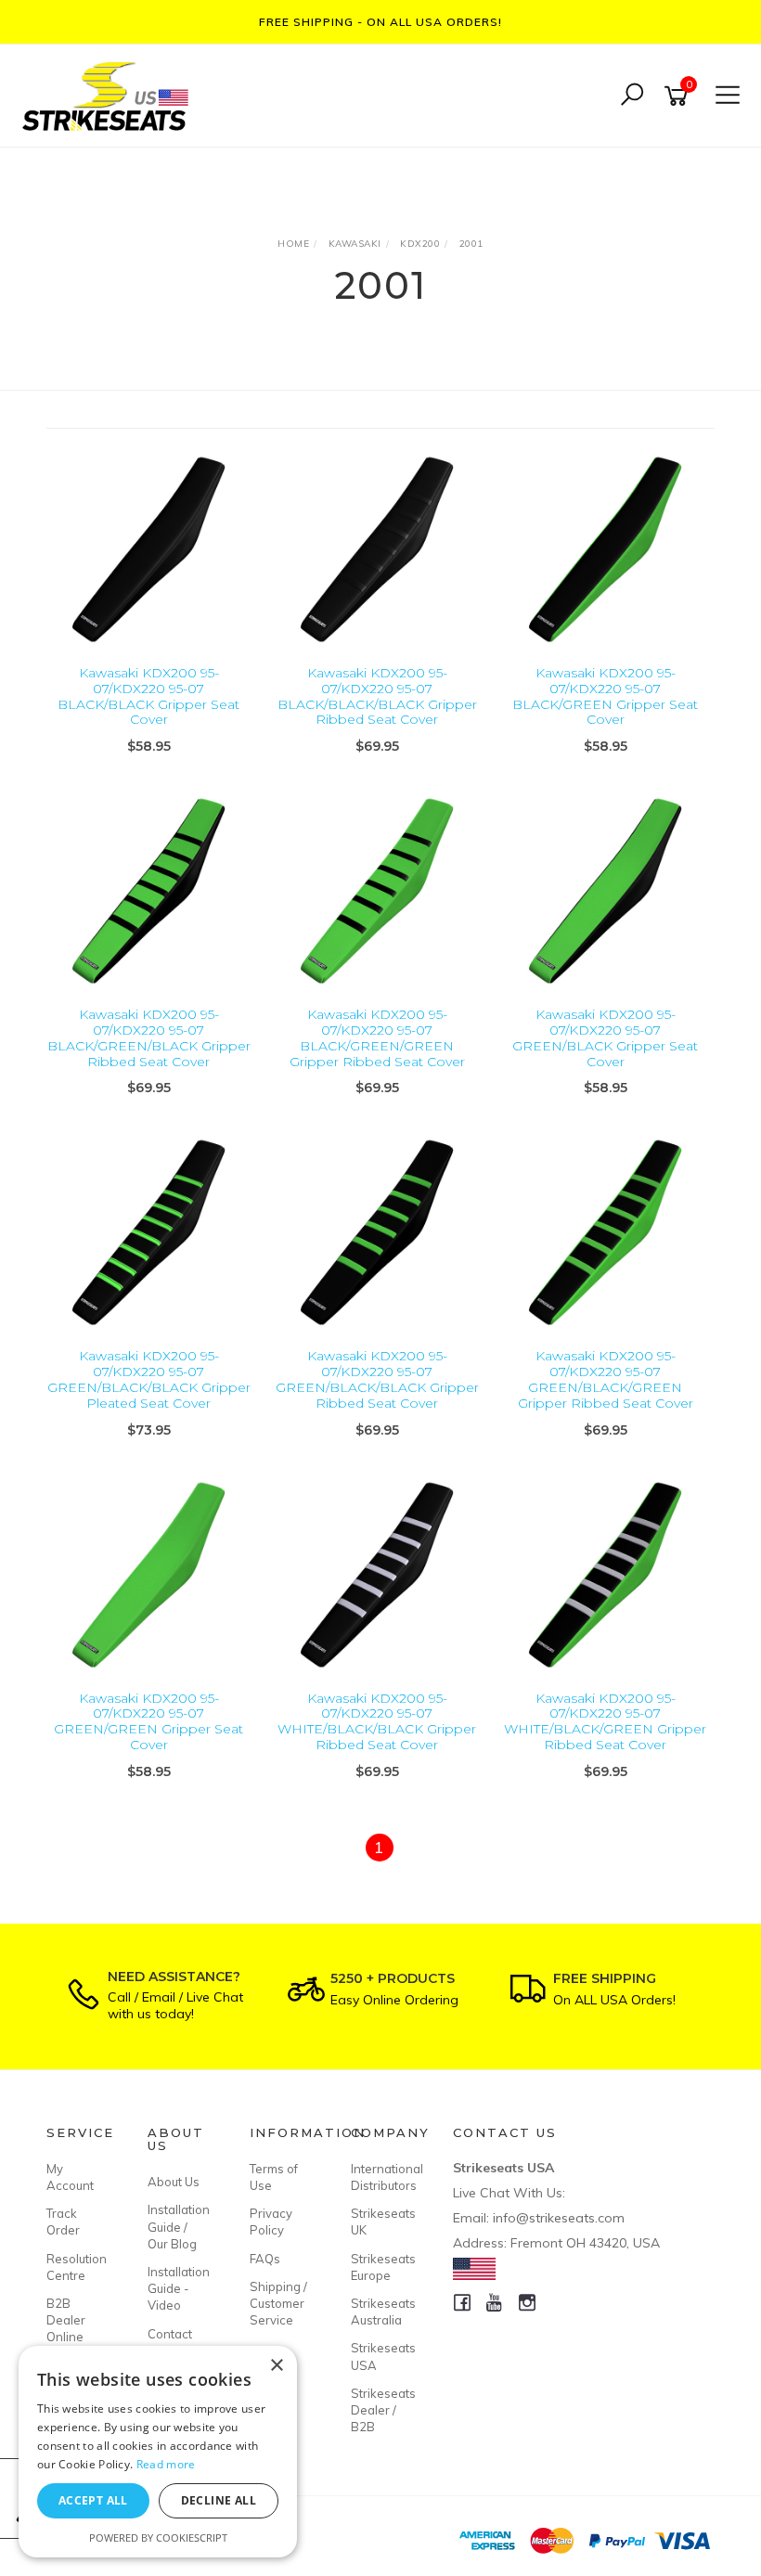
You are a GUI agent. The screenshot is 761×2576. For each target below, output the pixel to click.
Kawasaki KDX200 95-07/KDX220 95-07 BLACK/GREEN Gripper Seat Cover (605, 696)
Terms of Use (274, 2177)
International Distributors (380, 2177)
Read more (166, 2464)
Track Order (63, 2222)
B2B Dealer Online (66, 2320)
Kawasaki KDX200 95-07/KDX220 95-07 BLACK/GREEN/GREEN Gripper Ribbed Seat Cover (377, 1037)
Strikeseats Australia (380, 2312)
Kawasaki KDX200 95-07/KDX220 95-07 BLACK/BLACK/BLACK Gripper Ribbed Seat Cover (377, 696)
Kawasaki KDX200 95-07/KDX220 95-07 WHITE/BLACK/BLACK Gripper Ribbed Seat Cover (377, 1721)
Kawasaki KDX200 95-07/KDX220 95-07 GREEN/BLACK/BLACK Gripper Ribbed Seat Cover (377, 1379)
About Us (174, 2182)
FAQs (265, 2259)
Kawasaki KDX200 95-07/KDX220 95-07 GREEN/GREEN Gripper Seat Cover (148, 1721)
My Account (70, 2177)
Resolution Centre (76, 2267)
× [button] (276, 2366)
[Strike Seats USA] (109, 94)
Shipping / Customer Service (278, 2303)
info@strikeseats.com (559, 2218)
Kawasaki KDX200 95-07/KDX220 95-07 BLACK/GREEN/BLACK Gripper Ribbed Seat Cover (149, 1037)
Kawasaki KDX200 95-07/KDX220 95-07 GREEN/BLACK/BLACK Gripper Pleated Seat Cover (149, 1379)
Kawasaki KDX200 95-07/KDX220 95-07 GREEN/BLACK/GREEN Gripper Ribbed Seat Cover (606, 1379)
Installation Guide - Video (177, 2288)
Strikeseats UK (380, 2222)
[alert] (158, 2452)
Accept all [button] (93, 2500)
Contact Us (170, 2342)
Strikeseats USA (380, 2356)
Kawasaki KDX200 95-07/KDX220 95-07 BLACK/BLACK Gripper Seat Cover (148, 696)
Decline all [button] (219, 2500)
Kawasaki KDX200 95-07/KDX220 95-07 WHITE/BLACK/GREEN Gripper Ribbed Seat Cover (605, 1721)
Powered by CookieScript (158, 2537)
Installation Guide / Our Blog (177, 2226)
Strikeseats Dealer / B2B (380, 2410)
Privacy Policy (271, 2222)
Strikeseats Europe (380, 2267)
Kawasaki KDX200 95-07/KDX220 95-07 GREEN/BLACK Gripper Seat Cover (605, 1037)
